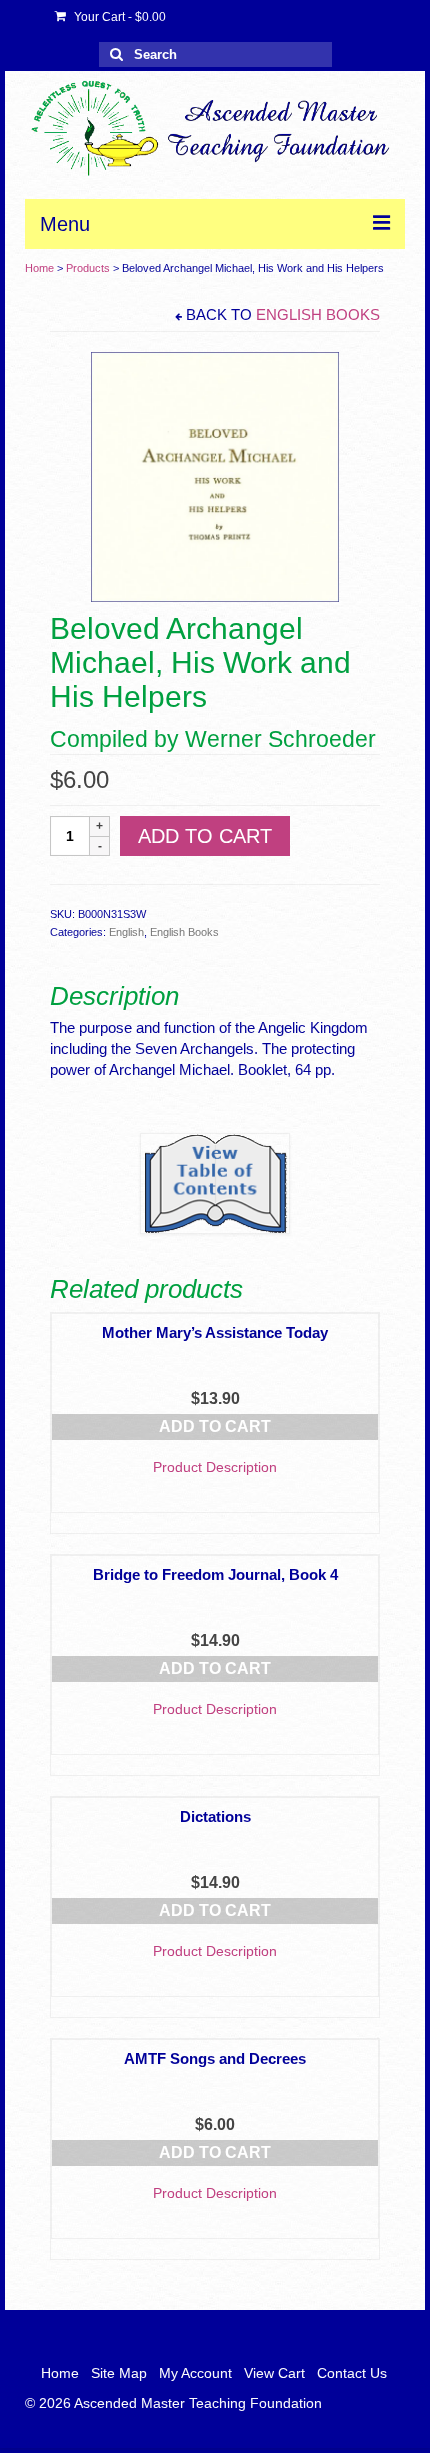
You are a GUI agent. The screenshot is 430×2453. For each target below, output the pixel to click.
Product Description (215, 1467)
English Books (318, 314)
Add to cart (205, 836)
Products (88, 268)
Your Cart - (118, 17)
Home (39, 268)
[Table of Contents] (215, 1183)
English (126, 932)
